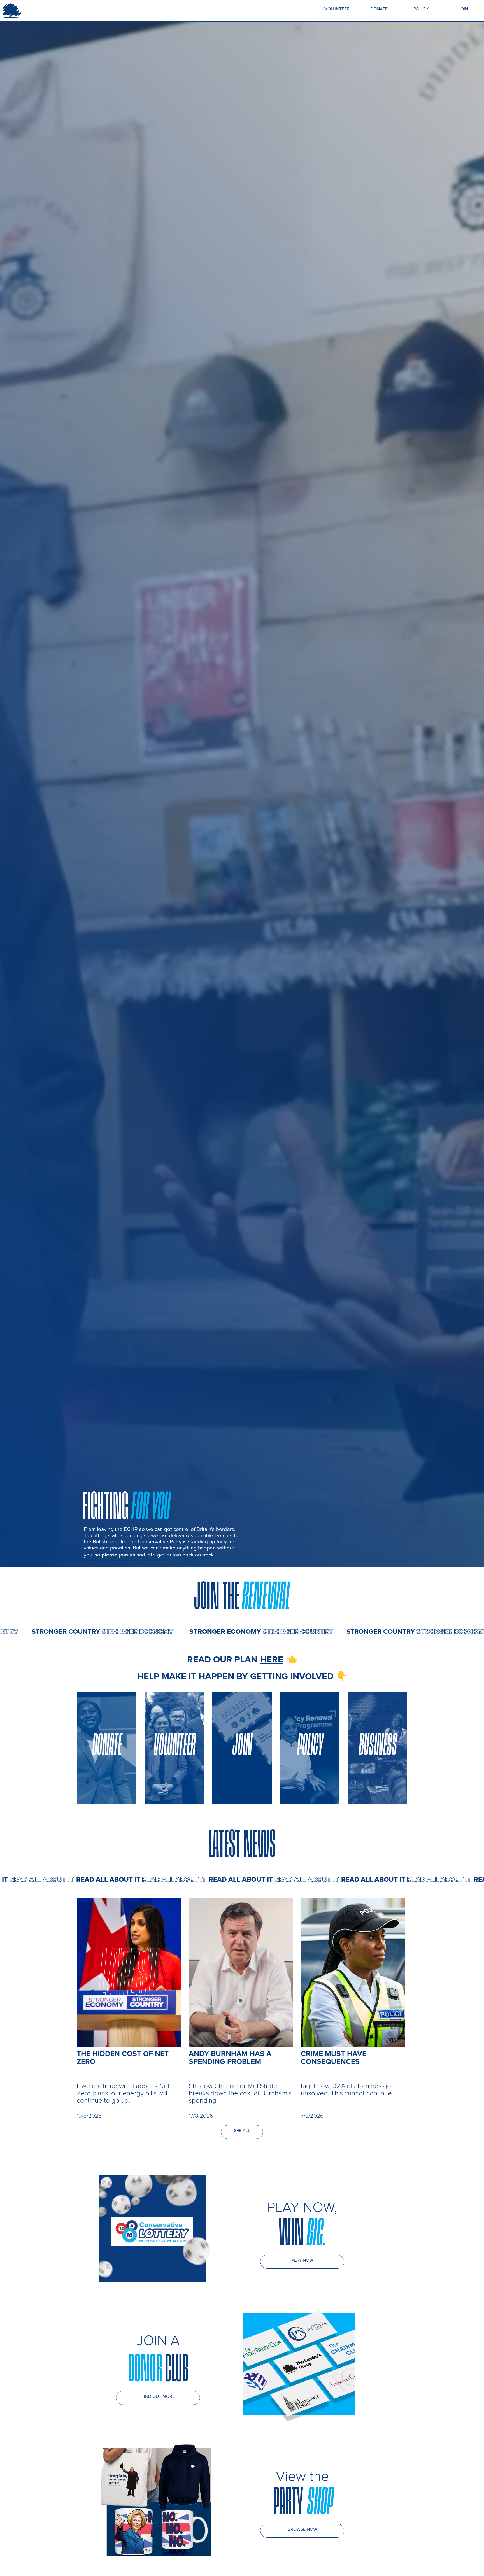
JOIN (463, 9)
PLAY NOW (302, 2260)
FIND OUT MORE (158, 2396)
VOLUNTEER (337, 9)
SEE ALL (242, 2131)
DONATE (379, 9)
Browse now (302, 2529)
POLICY (421, 9)
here (272, 1659)
